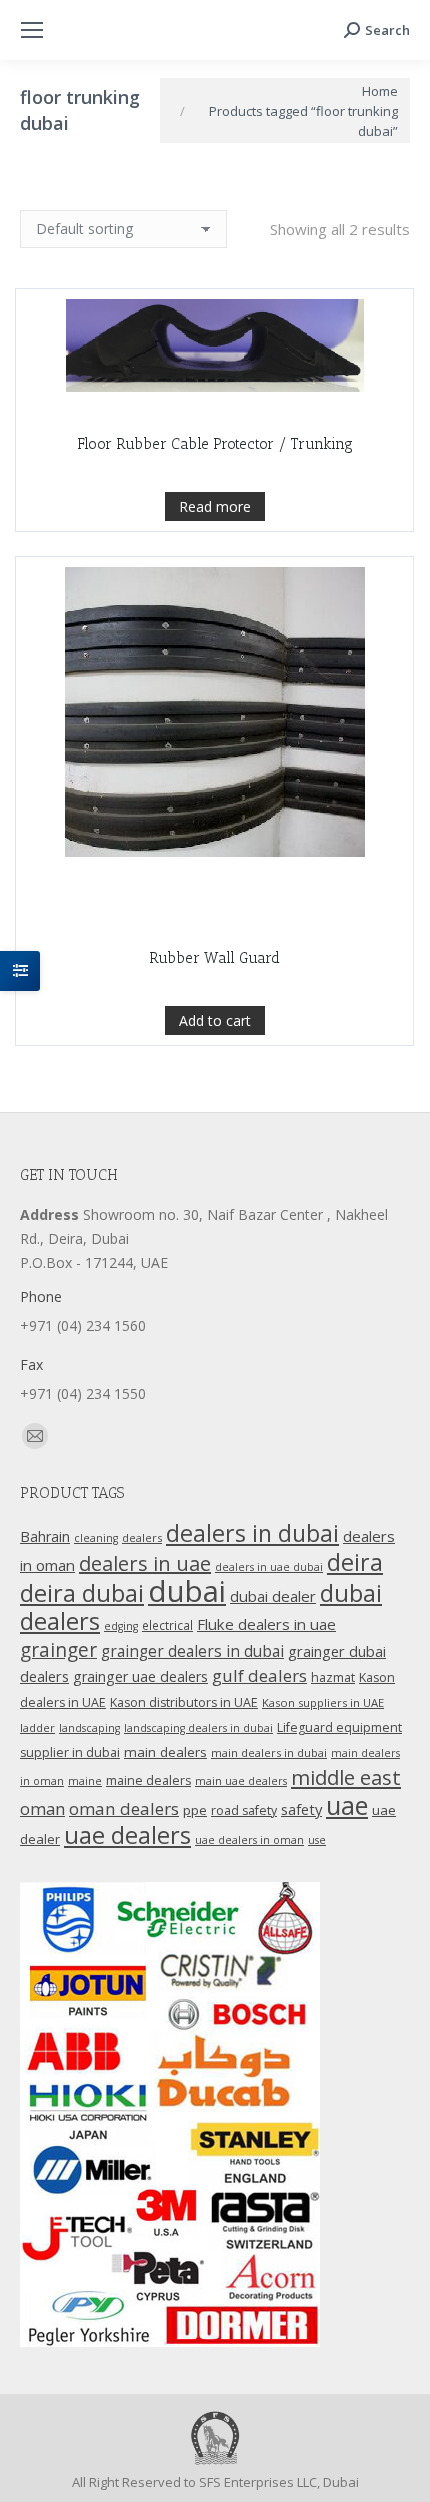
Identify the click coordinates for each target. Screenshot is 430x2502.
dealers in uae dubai (269, 1567)
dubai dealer (273, 1596)
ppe (195, 1810)
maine (85, 1781)
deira (355, 1562)
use (317, 1840)
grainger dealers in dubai (192, 1651)
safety (301, 1809)
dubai (187, 1591)
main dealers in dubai (269, 1752)
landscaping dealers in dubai (198, 1728)
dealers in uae (145, 1563)
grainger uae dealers (140, 1676)
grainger (58, 1650)
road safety (244, 1810)
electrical (167, 1625)
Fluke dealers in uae (266, 1624)
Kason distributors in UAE (184, 1702)
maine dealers (148, 1780)
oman (42, 1808)
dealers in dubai (252, 1533)
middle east (346, 1777)
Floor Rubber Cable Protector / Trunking (215, 444)
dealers (142, 1537)
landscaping (89, 1728)
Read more (215, 506)
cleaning (96, 1538)
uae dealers (127, 1835)
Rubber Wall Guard (214, 958)
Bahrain (45, 1536)
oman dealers (124, 1808)
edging (121, 1626)
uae (347, 1805)
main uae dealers (241, 1781)
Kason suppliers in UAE (323, 1702)
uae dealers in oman (249, 1840)
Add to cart (215, 1020)
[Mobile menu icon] (32, 30)
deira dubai (82, 1593)
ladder (37, 1727)
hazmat (333, 1677)
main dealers (165, 1752)
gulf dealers (259, 1675)
